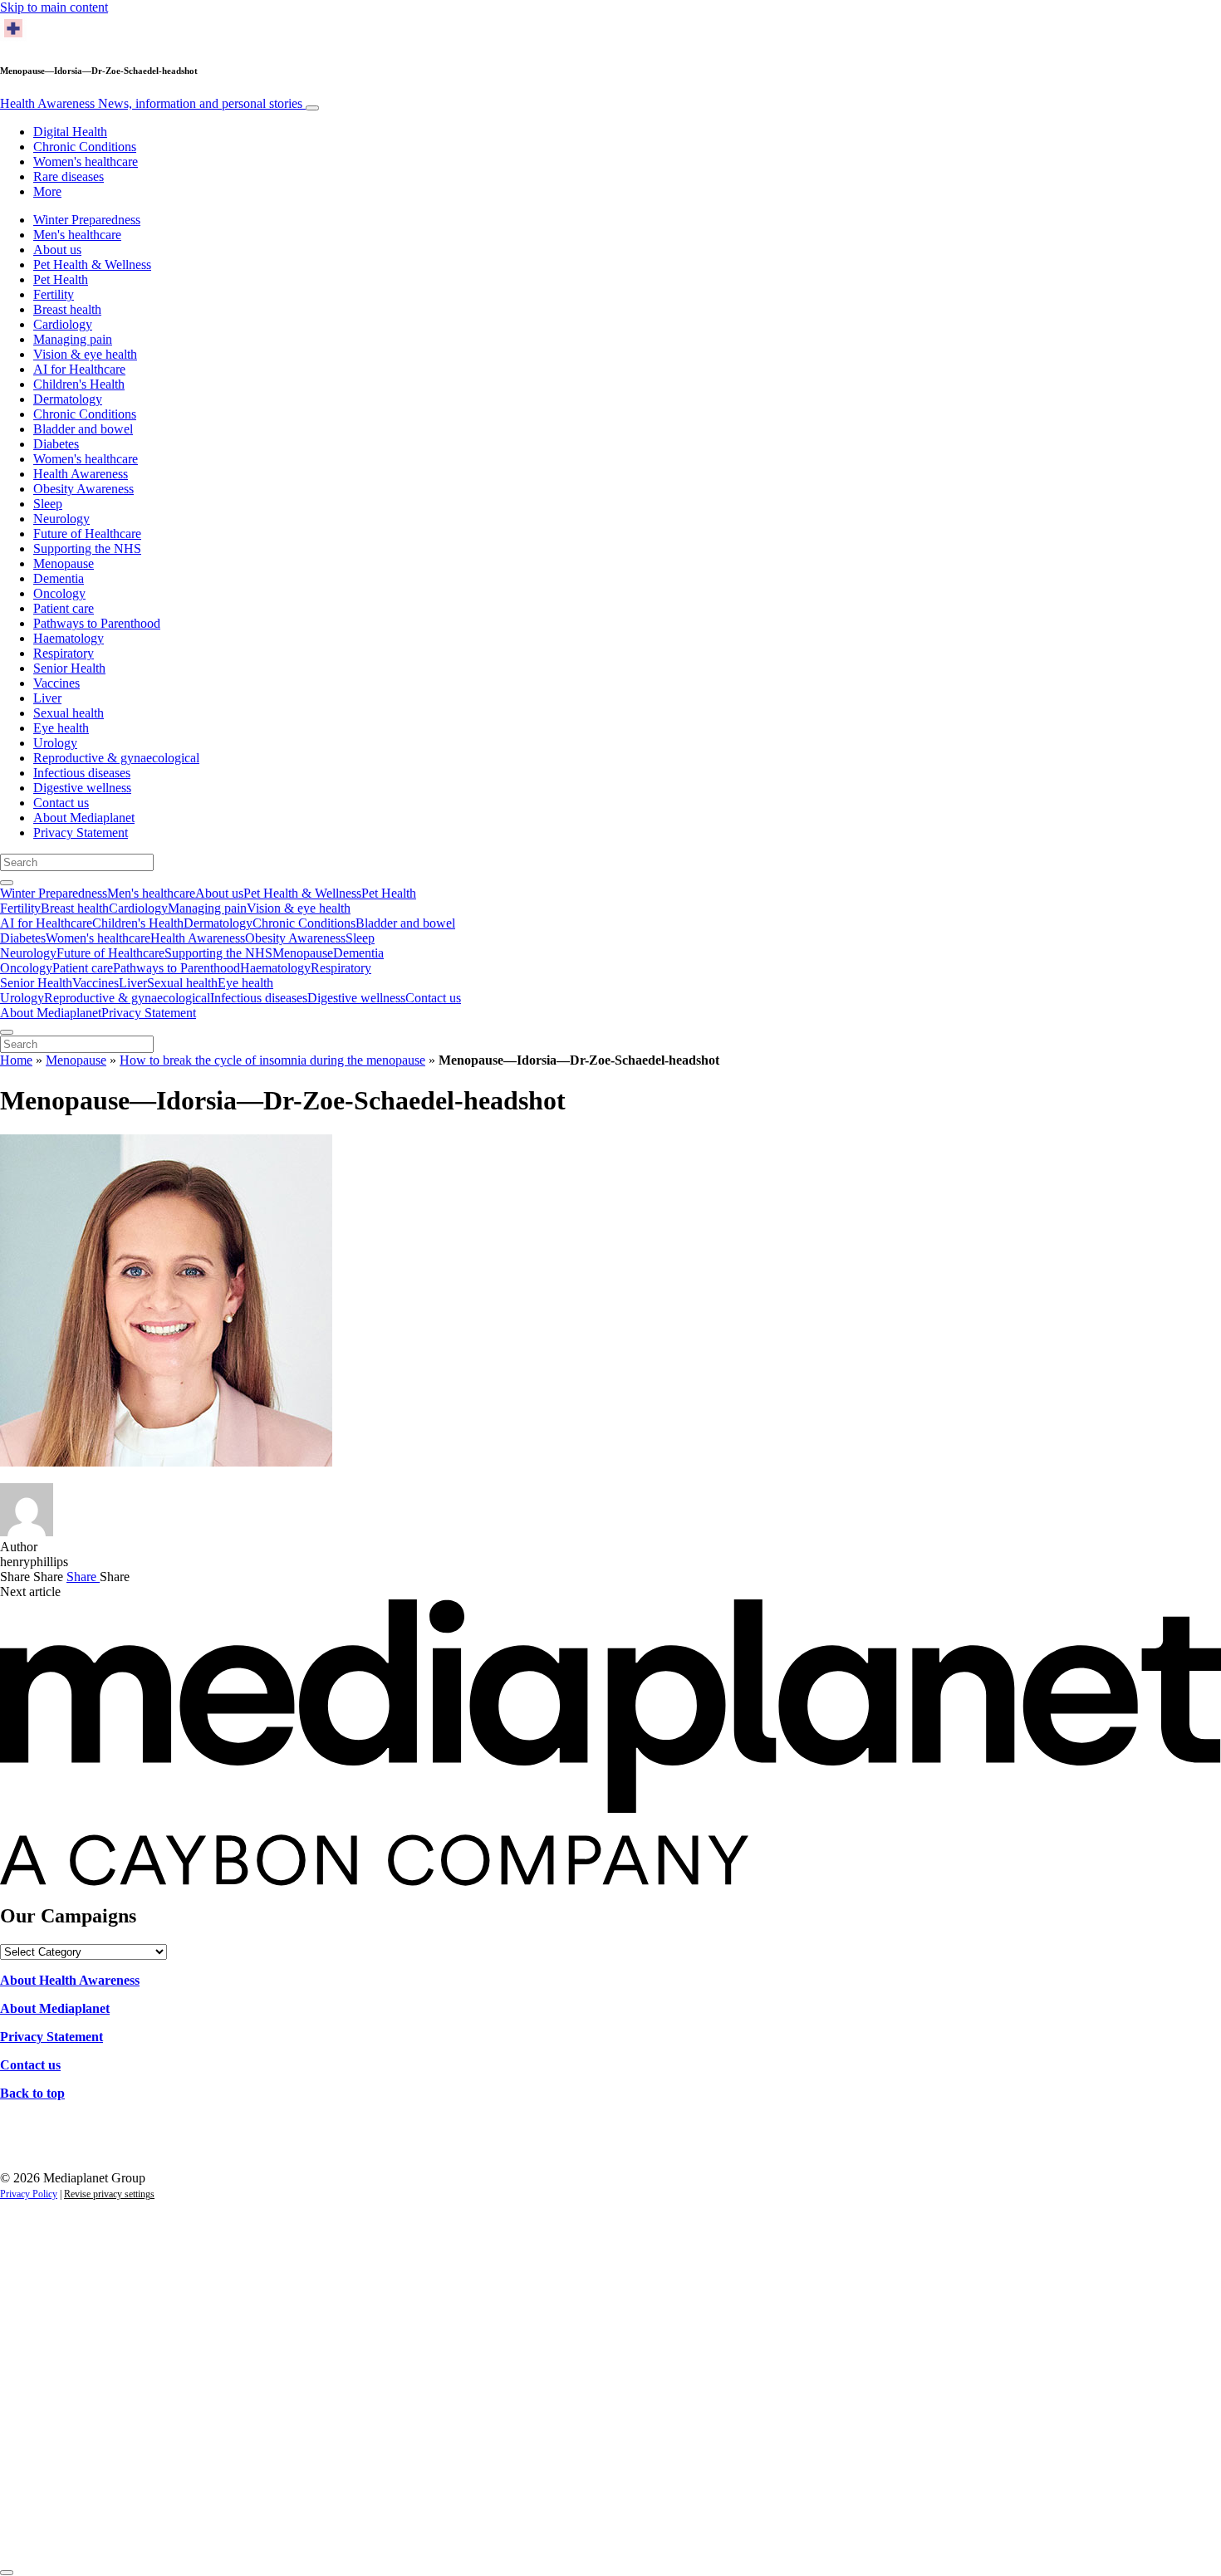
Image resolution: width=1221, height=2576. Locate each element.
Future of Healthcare (87, 534)
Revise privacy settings (109, 2194)
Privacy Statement (81, 833)
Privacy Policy (29, 2194)
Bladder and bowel (83, 429)
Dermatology (68, 399)
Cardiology (63, 324)
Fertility (54, 294)
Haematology (69, 638)
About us (57, 250)
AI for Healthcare (79, 369)
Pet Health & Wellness (92, 264)
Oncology (59, 593)
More (47, 191)
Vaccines (56, 683)
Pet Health (61, 279)
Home (16, 1060)
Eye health (61, 728)
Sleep (48, 504)
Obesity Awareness (83, 489)
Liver (47, 698)
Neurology (61, 519)
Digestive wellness (82, 788)
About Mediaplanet (84, 818)
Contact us (61, 803)
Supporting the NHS (87, 549)
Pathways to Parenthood (97, 623)
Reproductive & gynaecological (116, 758)
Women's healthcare (86, 162)
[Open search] (7, 883)
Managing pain (73, 339)
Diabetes (56, 444)
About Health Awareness (70, 1980)
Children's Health (79, 384)
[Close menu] (7, 1032)
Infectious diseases (82, 773)
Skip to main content (54, 7)
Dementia (59, 578)
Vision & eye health (85, 354)
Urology (55, 743)
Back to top (32, 2093)
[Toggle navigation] (312, 108)
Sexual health (69, 713)
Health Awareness (151, 103)
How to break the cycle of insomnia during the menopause (272, 1060)
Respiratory (64, 653)
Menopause (64, 563)
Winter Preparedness (87, 220)
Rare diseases (69, 176)
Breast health (67, 309)
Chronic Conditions (85, 147)
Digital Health (70, 132)
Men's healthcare (77, 235)
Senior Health (69, 668)
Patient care (64, 608)
